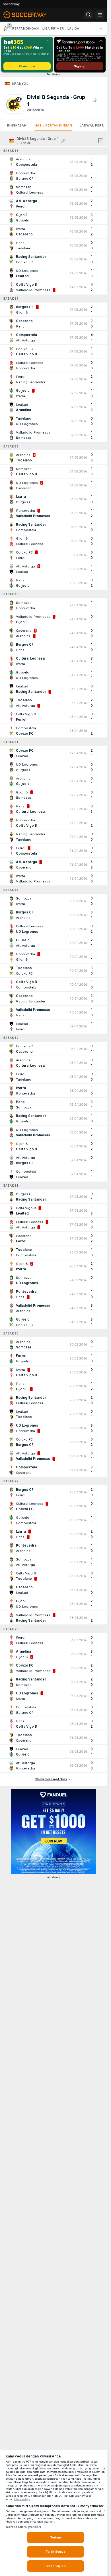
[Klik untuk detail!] (53, 162)
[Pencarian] (89, 15)
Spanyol (20, 84)
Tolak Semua (55, 2552)
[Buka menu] (100, 15)
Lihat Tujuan (55, 2566)
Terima (55, 2537)
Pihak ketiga (22, 2499)
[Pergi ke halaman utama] (29, 15)
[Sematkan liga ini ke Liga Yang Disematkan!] (95, 101)
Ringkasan (17, 125)
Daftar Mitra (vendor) (23, 2527)
